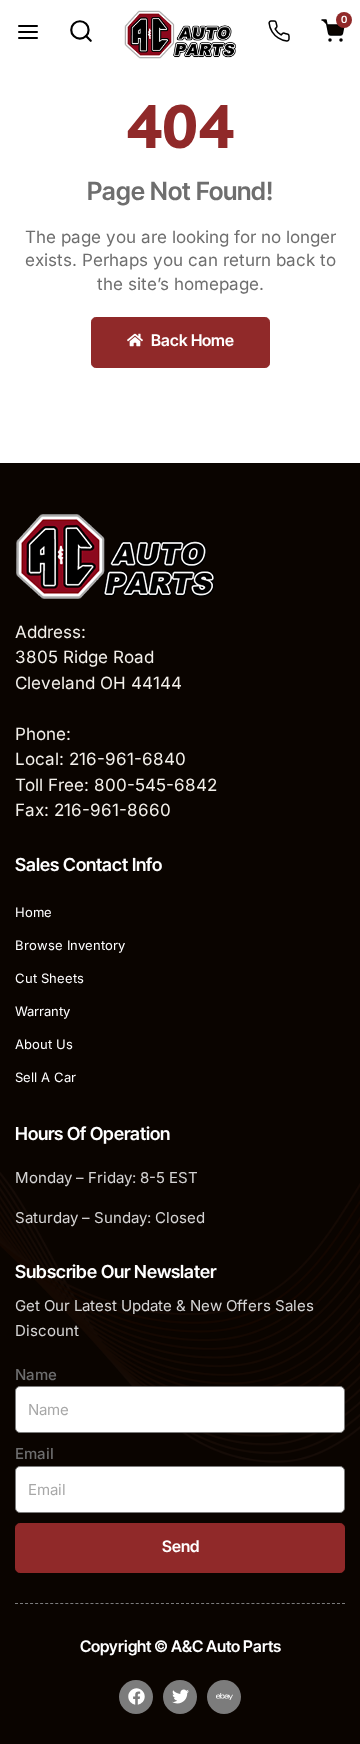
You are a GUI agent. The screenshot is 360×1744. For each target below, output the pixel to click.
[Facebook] (136, 1697)
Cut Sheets (49, 978)
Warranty (42, 1011)
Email (34, 1453)
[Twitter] (180, 1697)
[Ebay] (224, 1697)
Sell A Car (45, 1077)
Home (33, 912)
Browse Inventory (70, 945)
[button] (28, 34)
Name (36, 1374)
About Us (44, 1044)
